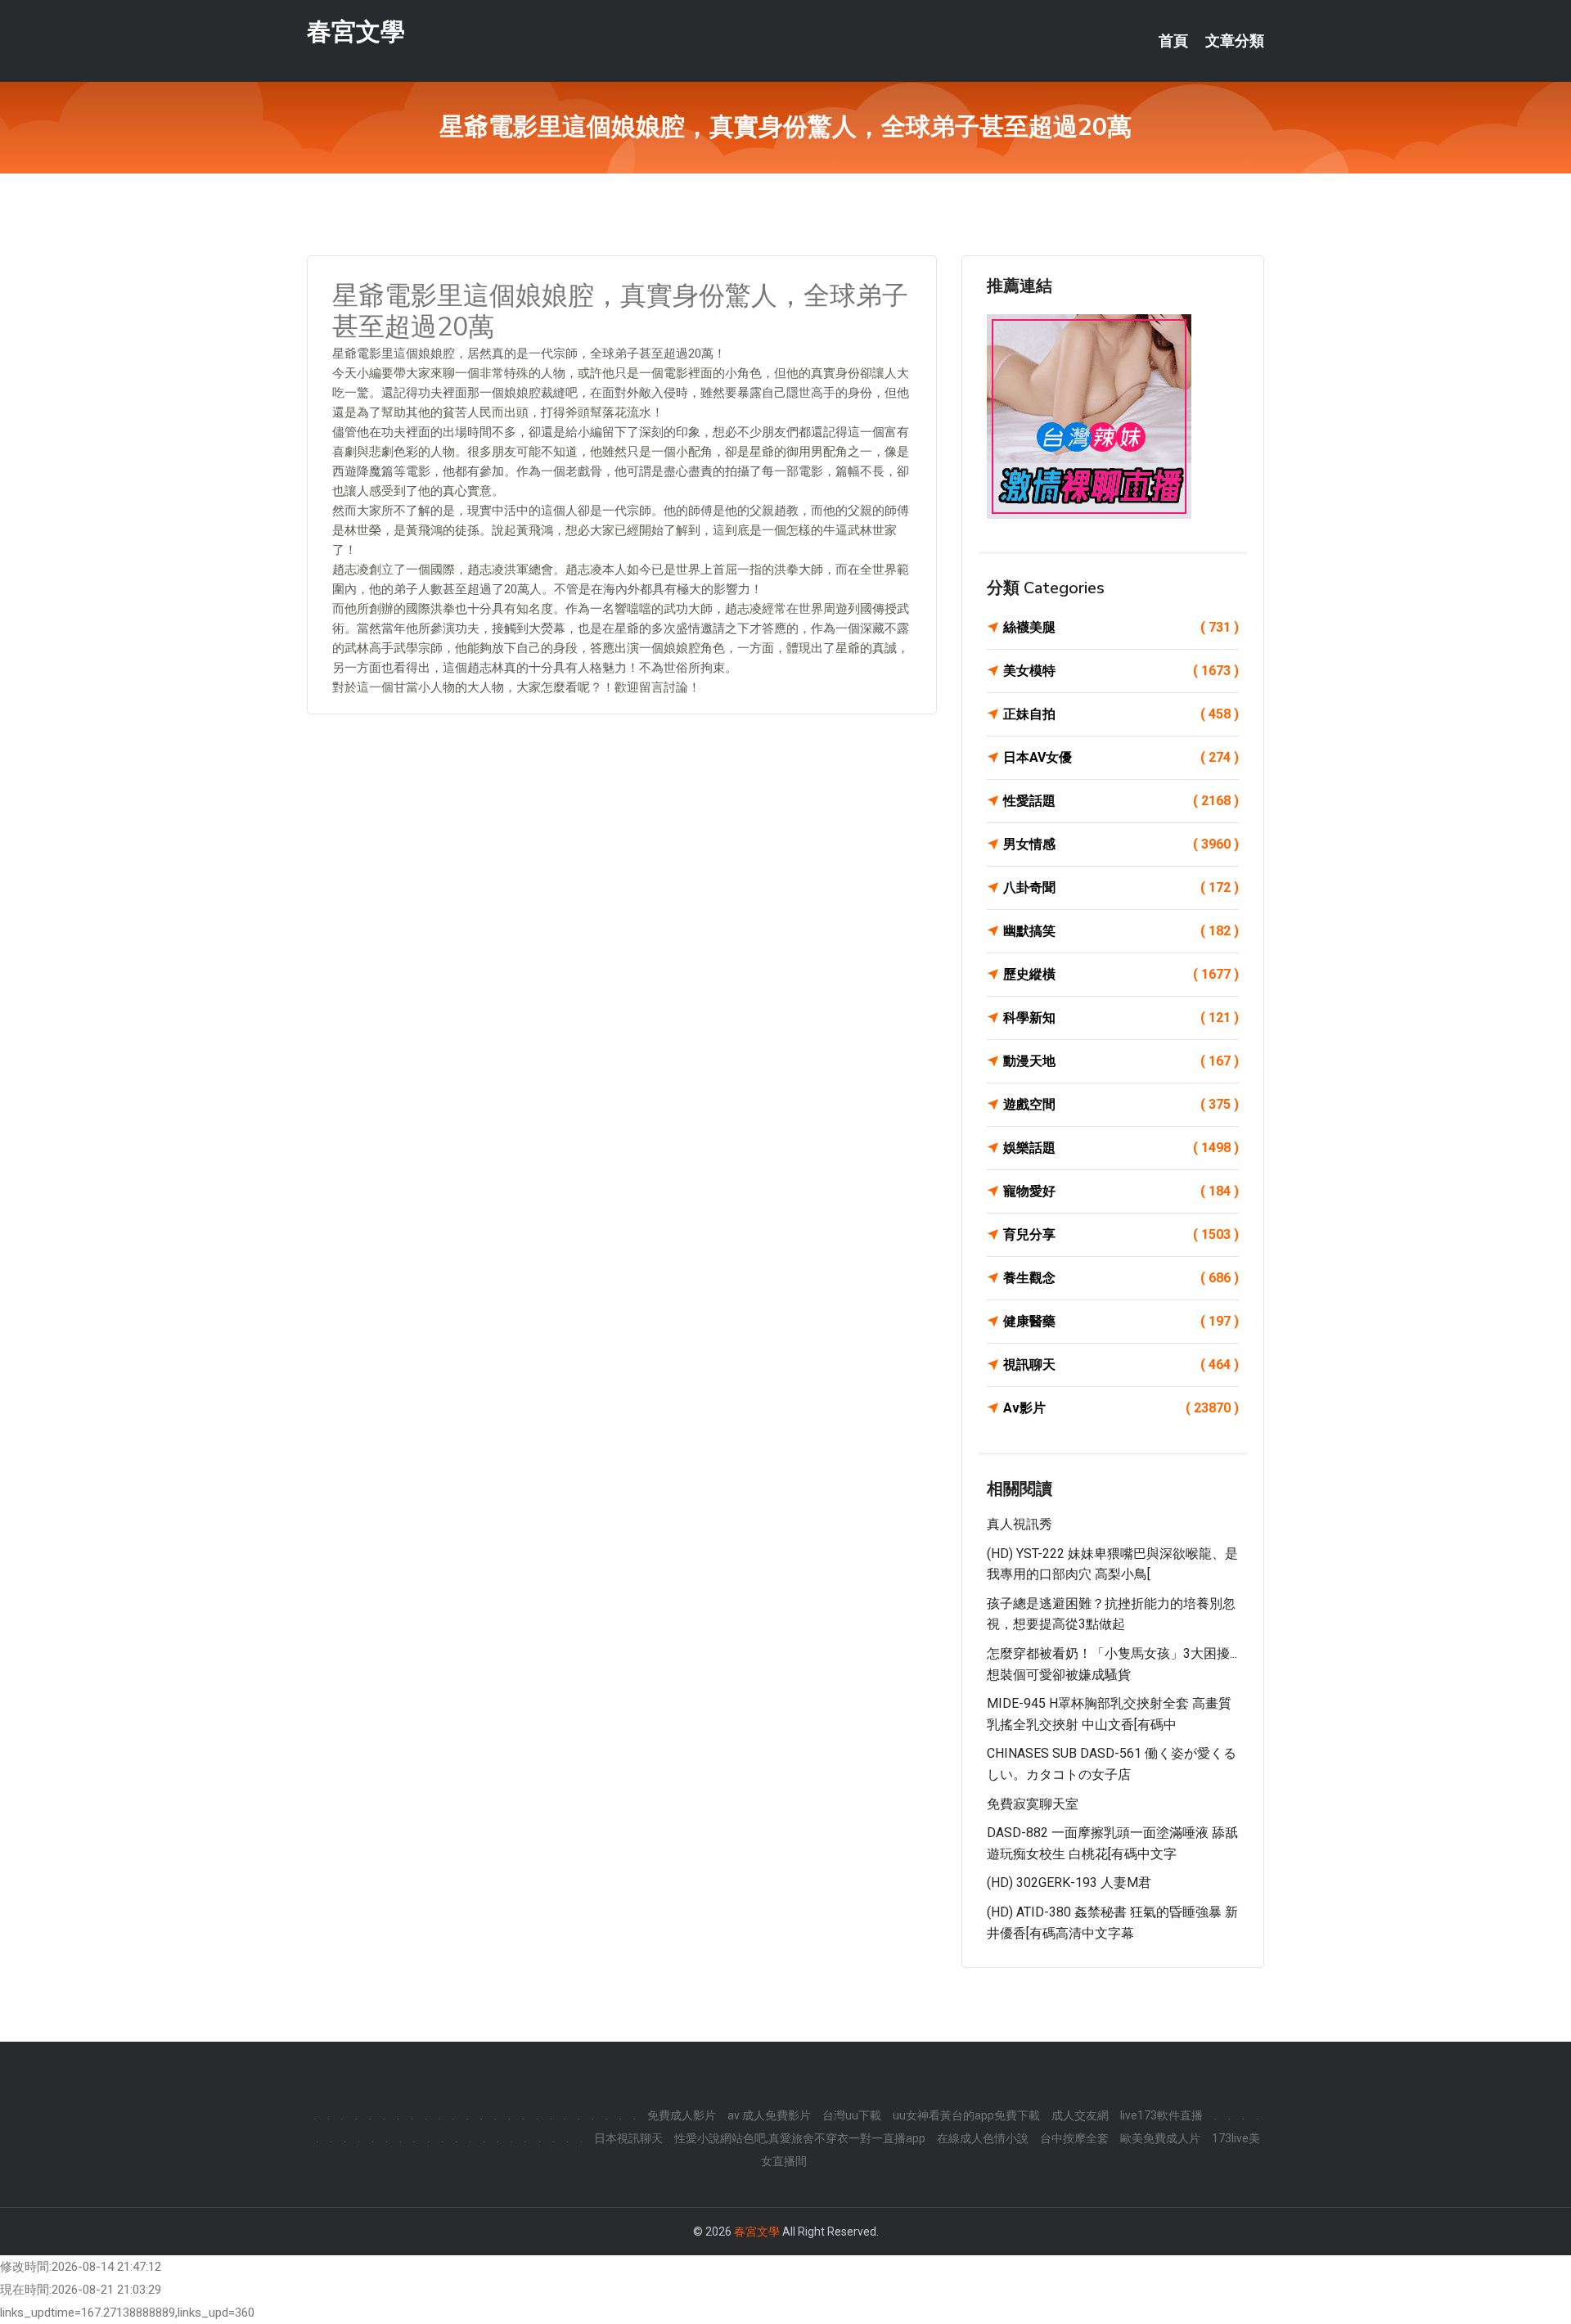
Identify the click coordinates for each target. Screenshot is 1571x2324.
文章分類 (1235, 41)
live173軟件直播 (1161, 2115)
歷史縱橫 (1121, 974)
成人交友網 (1080, 2115)
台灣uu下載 (852, 2115)
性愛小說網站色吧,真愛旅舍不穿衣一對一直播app (800, 2138)
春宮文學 (356, 32)
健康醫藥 (1121, 1321)
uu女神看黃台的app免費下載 (966, 2115)
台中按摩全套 (1074, 2138)
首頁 (1173, 41)
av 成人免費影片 (769, 2115)
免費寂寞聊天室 (1033, 1804)
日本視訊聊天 (628, 2138)
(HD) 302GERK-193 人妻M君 (1069, 1883)
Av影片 (1121, 1408)
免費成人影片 (682, 2115)
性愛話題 (1121, 801)
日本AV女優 (1121, 757)
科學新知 (1121, 1018)
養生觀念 (1121, 1278)
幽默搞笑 (1121, 931)
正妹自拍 (1121, 714)
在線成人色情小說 (983, 2138)
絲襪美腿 (1121, 627)
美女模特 (1121, 671)
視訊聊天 (1121, 1365)
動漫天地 (1121, 1061)
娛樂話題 (1121, 1148)
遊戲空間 (1121, 1104)
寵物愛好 (1121, 1191)
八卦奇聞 (1121, 887)
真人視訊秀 (1020, 1524)
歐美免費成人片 (1160, 2138)
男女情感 (1121, 844)
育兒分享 (1121, 1234)
